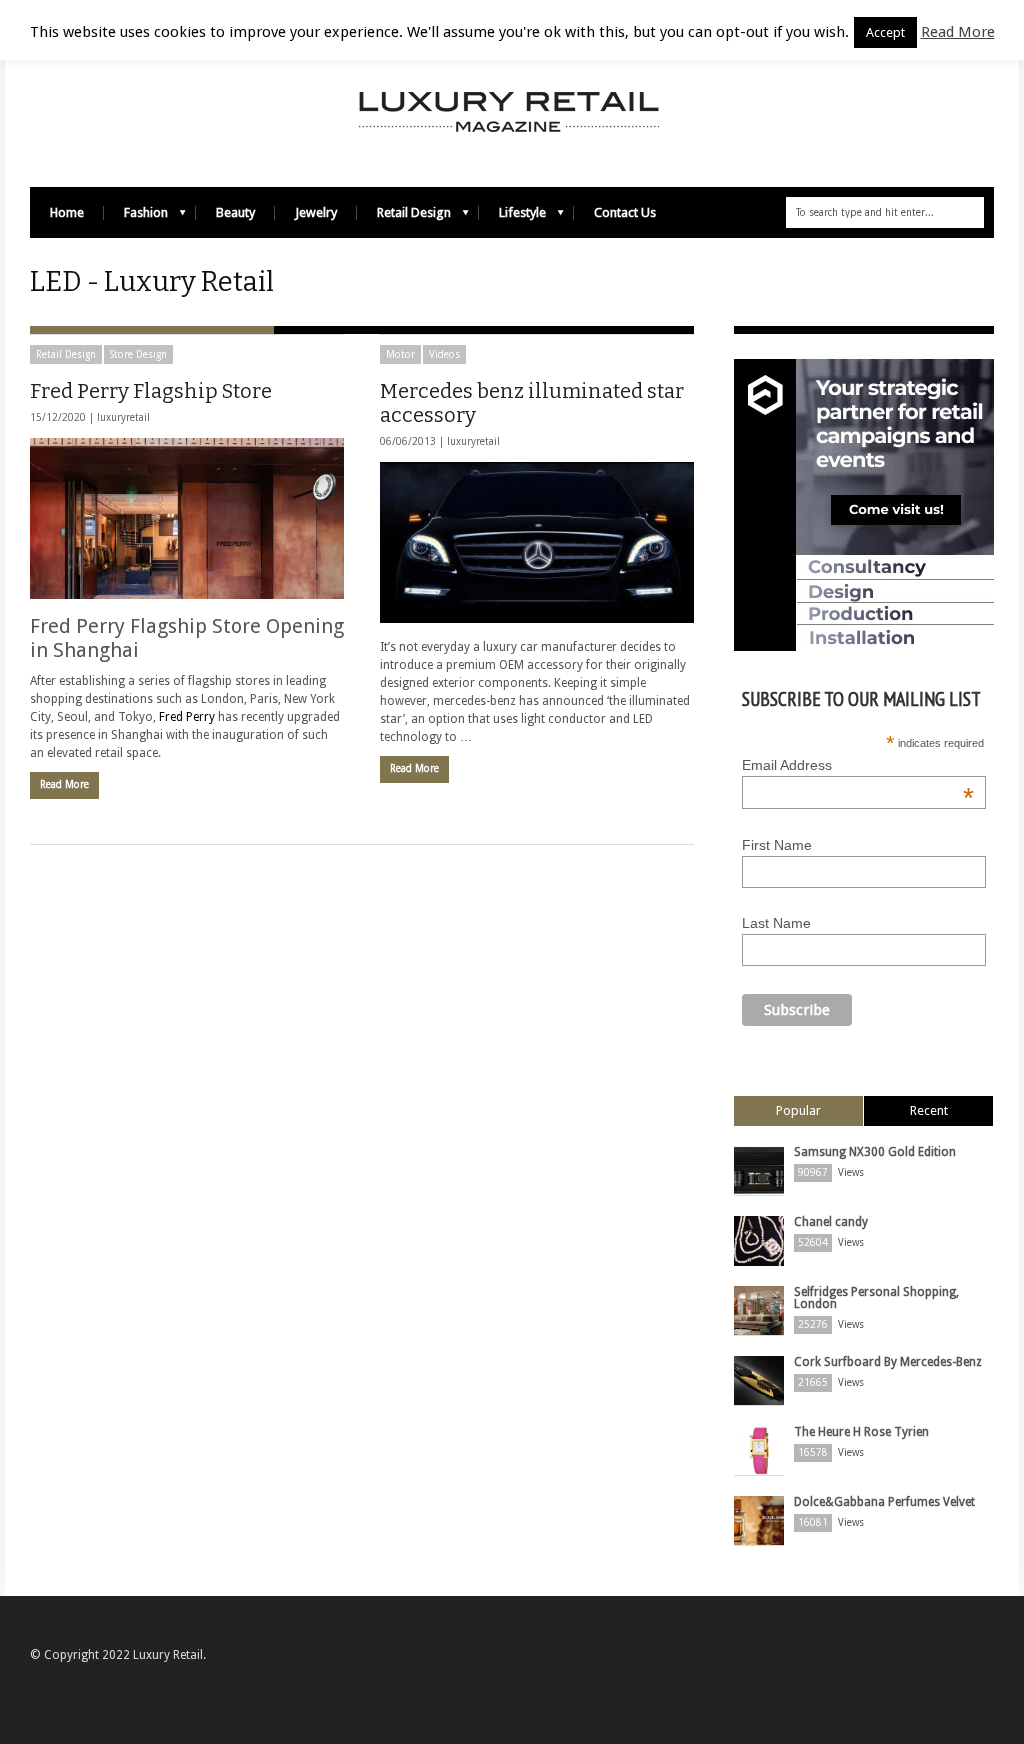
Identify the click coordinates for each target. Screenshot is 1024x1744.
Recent (929, 1110)
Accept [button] (885, 32)
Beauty (235, 212)
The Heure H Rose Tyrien (861, 1432)
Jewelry (316, 212)
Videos (444, 354)
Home (67, 212)
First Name (777, 845)
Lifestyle (512, 217)
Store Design (138, 354)
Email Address (858, 765)
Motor (400, 354)
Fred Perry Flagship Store (151, 391)
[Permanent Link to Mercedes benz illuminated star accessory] (537, 542)
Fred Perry (188, 717)
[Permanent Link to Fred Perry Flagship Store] (187, 518)
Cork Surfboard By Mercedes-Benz (888, 1362)
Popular (798, 1110)
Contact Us (625, 212)
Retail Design (404, 217)
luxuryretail (123, 417)
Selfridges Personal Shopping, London (876, 1298)
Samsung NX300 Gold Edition (875, 1152)
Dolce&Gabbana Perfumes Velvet (884, 1502)
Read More (64, 784)
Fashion (136, 217)
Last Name (776, 923)
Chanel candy (831, 1222)
